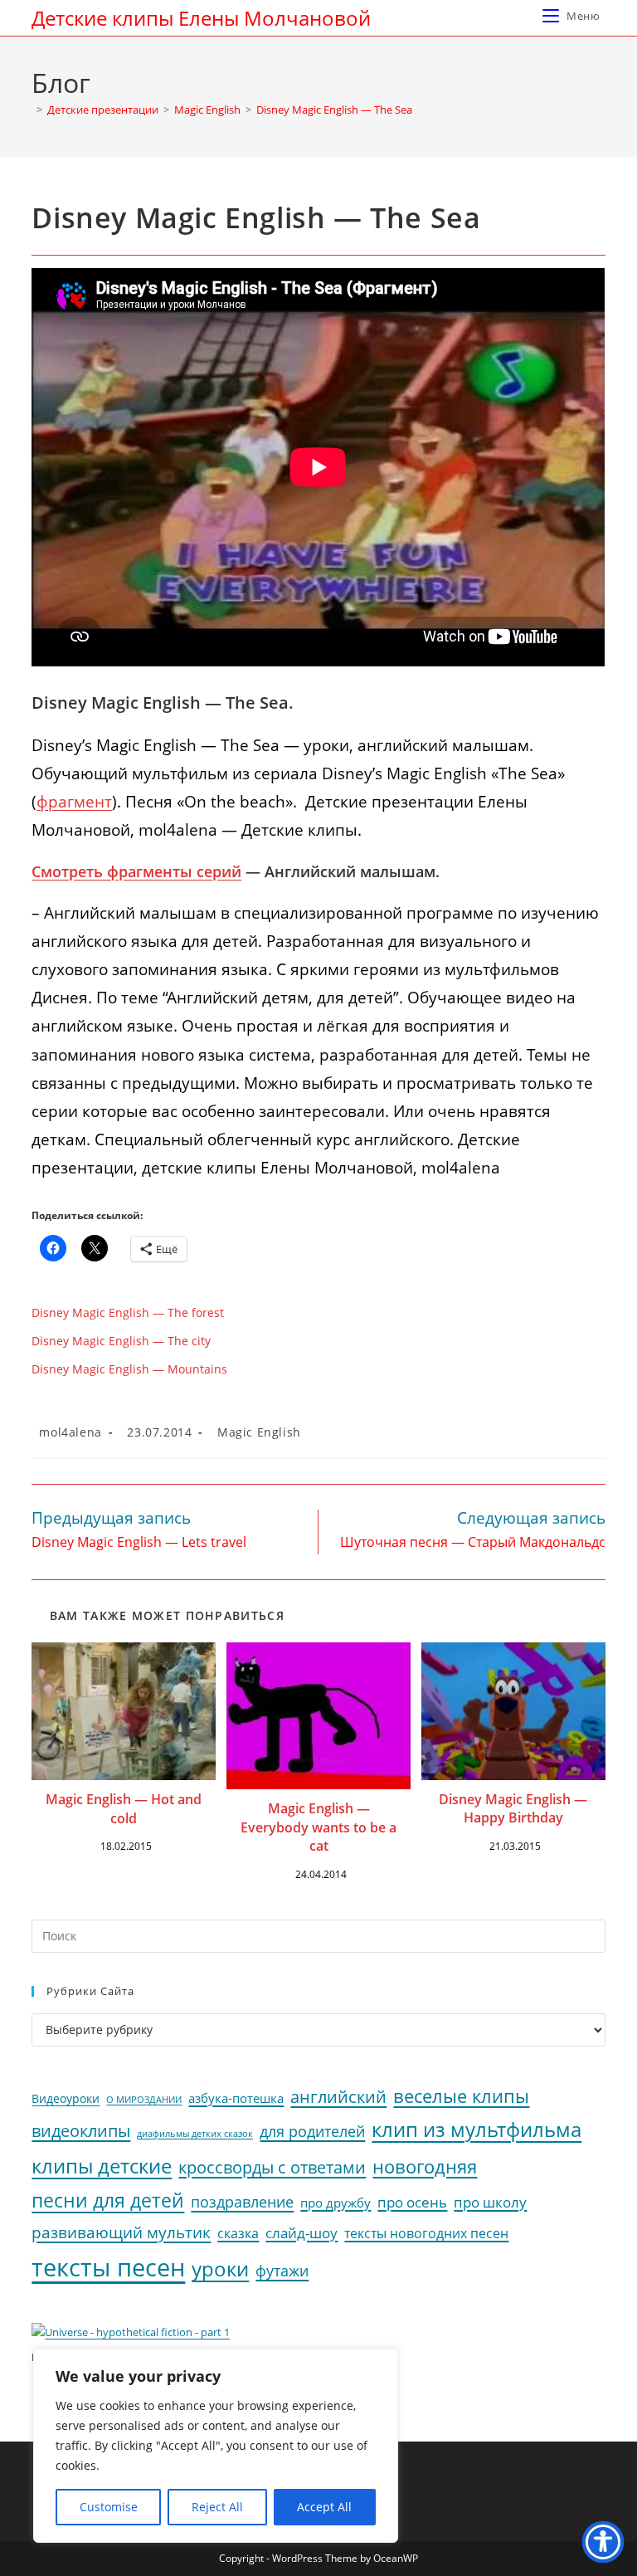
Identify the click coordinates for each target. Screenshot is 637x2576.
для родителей (312, 2131)
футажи (282, 2271)
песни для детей (108, 2200)
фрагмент (74, 802)
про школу (490, 2202)
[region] (216, 2446)
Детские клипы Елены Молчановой (201, 18)
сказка (238, 2233)
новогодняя (425, 2166)
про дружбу (336, 2203)
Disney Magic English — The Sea (334, 110)
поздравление (242, 2202)
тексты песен (108, 2267)
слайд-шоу (301, 2233)
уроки (220, 2269)
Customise (109, 2507)
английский (338, 2097)
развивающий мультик (121, 2232)
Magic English (259, 1432)
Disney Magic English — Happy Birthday (513, 1808)
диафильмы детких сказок (195, 2133)
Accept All (324, 2507)
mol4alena (70, 1432)
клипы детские (102, 2166)
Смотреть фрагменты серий (136, 871)
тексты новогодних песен (426, 2233)
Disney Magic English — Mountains (129, 1369)
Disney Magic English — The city (121, 1341)
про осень (412, 2202)
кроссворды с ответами (272, 2167)
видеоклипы (81, 2131)
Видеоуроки (66, 2099)
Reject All (217, 2507)
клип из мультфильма (477, 2130)
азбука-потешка (236, 2098)
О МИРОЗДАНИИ (144, 2100)
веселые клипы (461, 2096)
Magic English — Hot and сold (124, 1808)
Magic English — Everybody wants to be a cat (318, 1827)
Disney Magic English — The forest (128, 1312)
